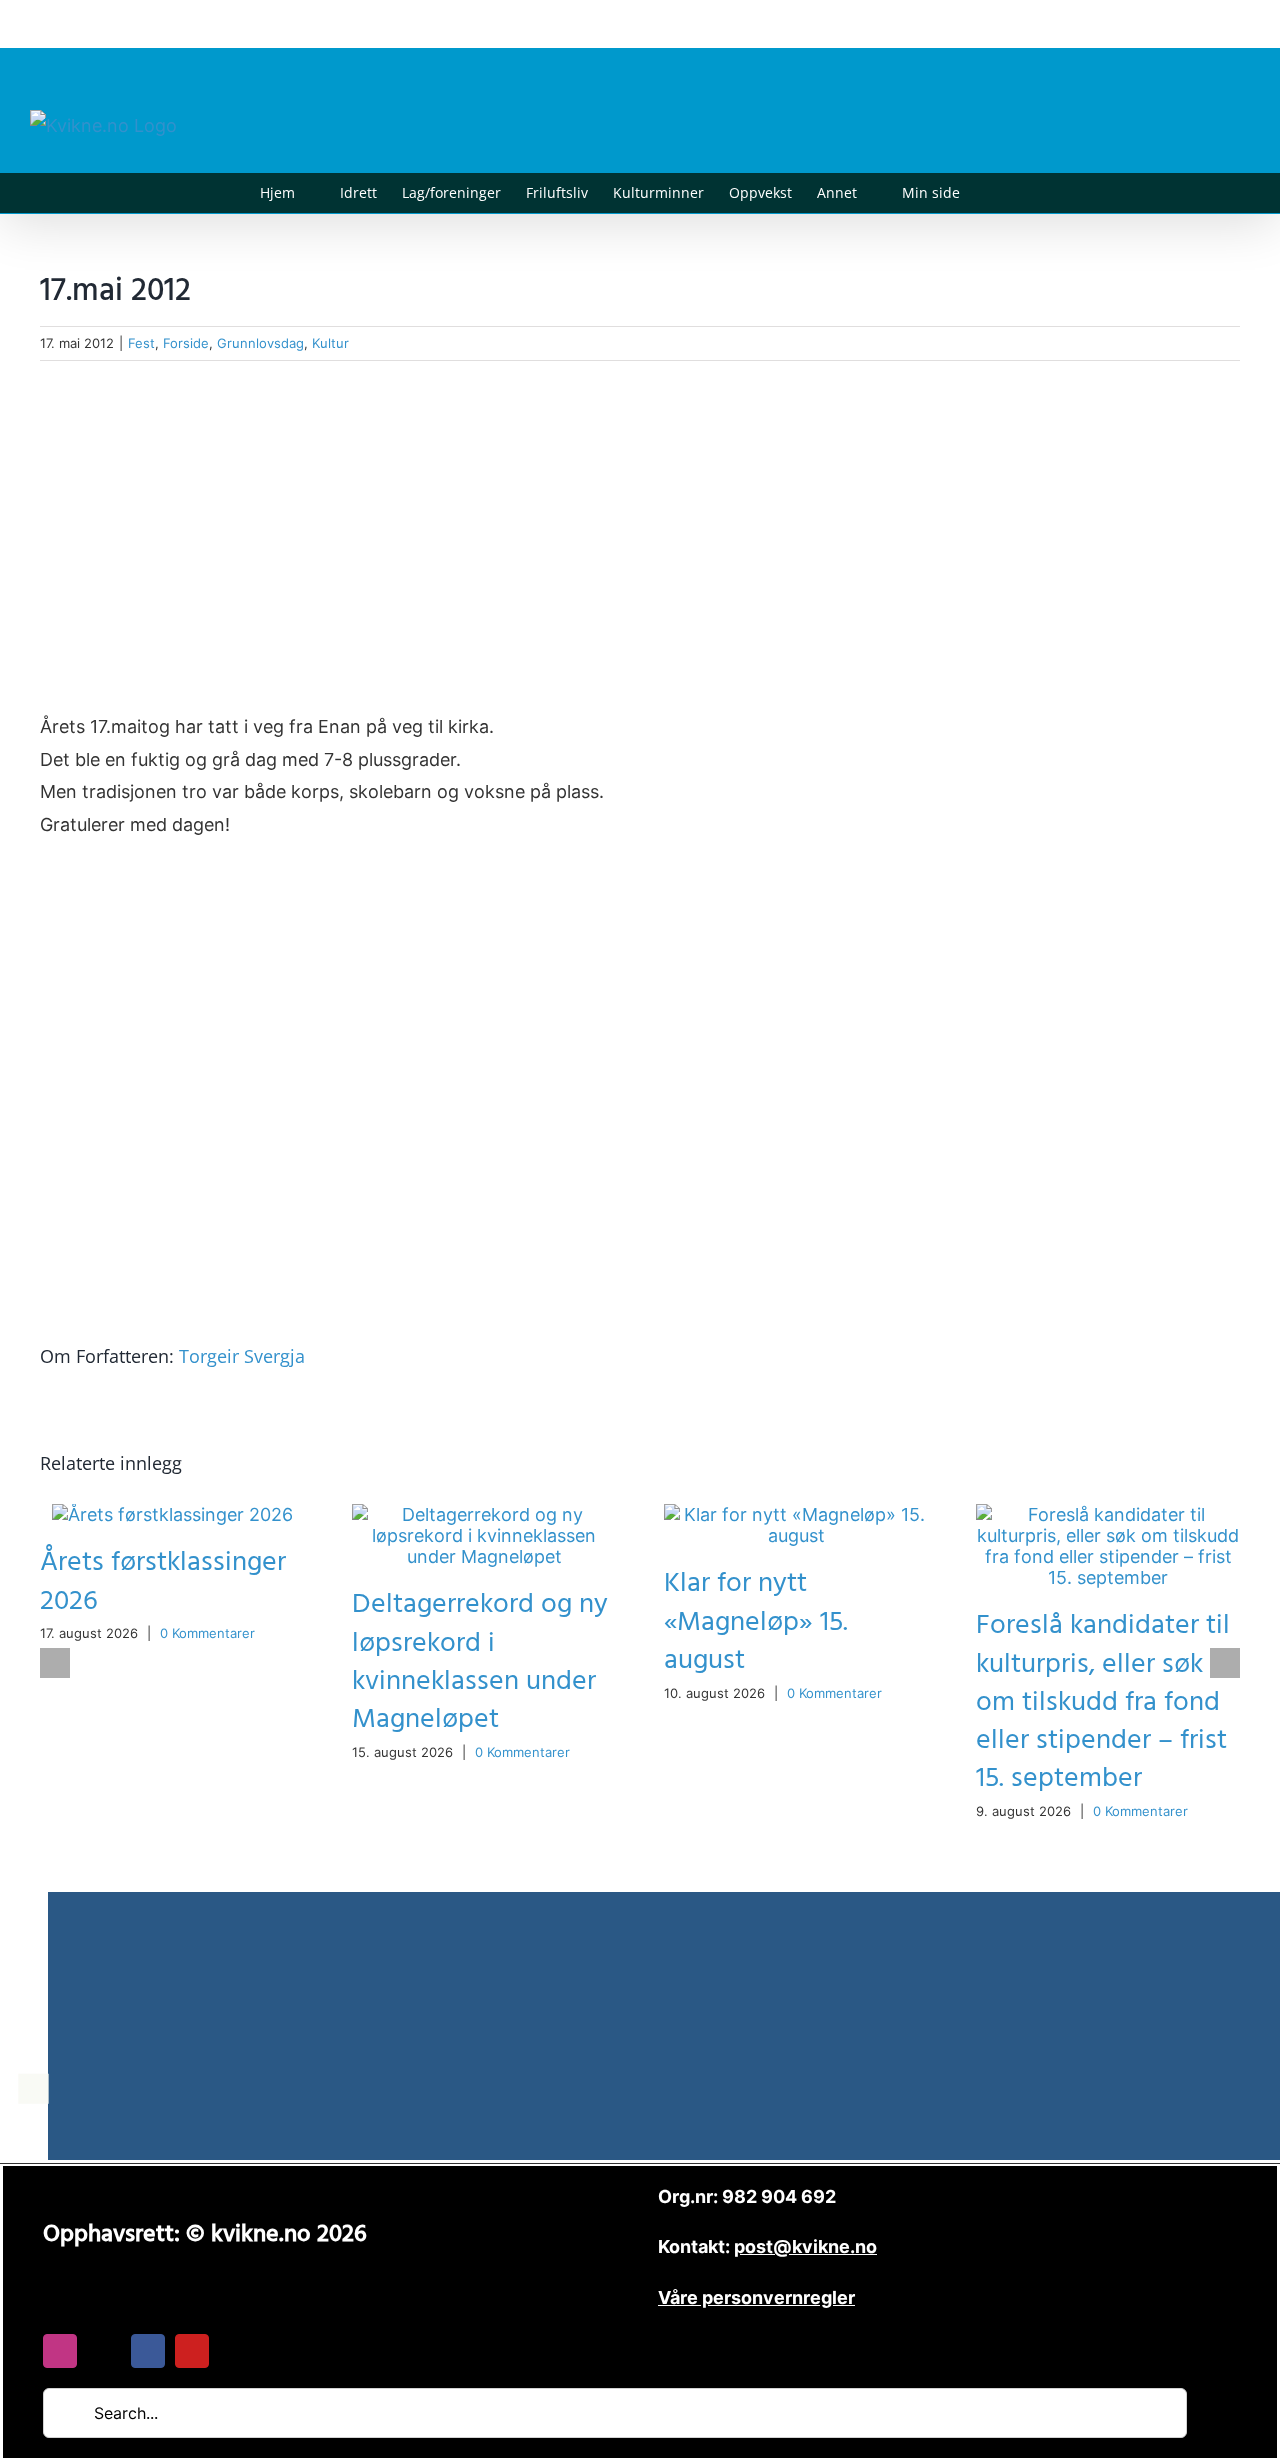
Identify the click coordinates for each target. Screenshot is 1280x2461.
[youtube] (192, 2351)
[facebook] (148, 2351)
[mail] (104, 2351)
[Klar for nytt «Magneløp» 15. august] (796, 1514)
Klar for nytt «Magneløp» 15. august (756, 1621)
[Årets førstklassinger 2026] (172, 1514)
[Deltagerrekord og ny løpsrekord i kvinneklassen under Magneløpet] (484, 1514)
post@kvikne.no (1205, 23)
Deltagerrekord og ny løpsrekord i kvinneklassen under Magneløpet (480, 1661)
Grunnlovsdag (260, 343)
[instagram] (60, 2351)
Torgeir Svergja (242, 1356)
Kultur (330, 343)
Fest (141, 343)
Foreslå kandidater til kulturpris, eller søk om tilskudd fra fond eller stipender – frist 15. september (1103, 1701)
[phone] (236, 2351)
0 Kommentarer (207, 1633)
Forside (186, 343)
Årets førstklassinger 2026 (163, 1581)
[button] (990, 193)
